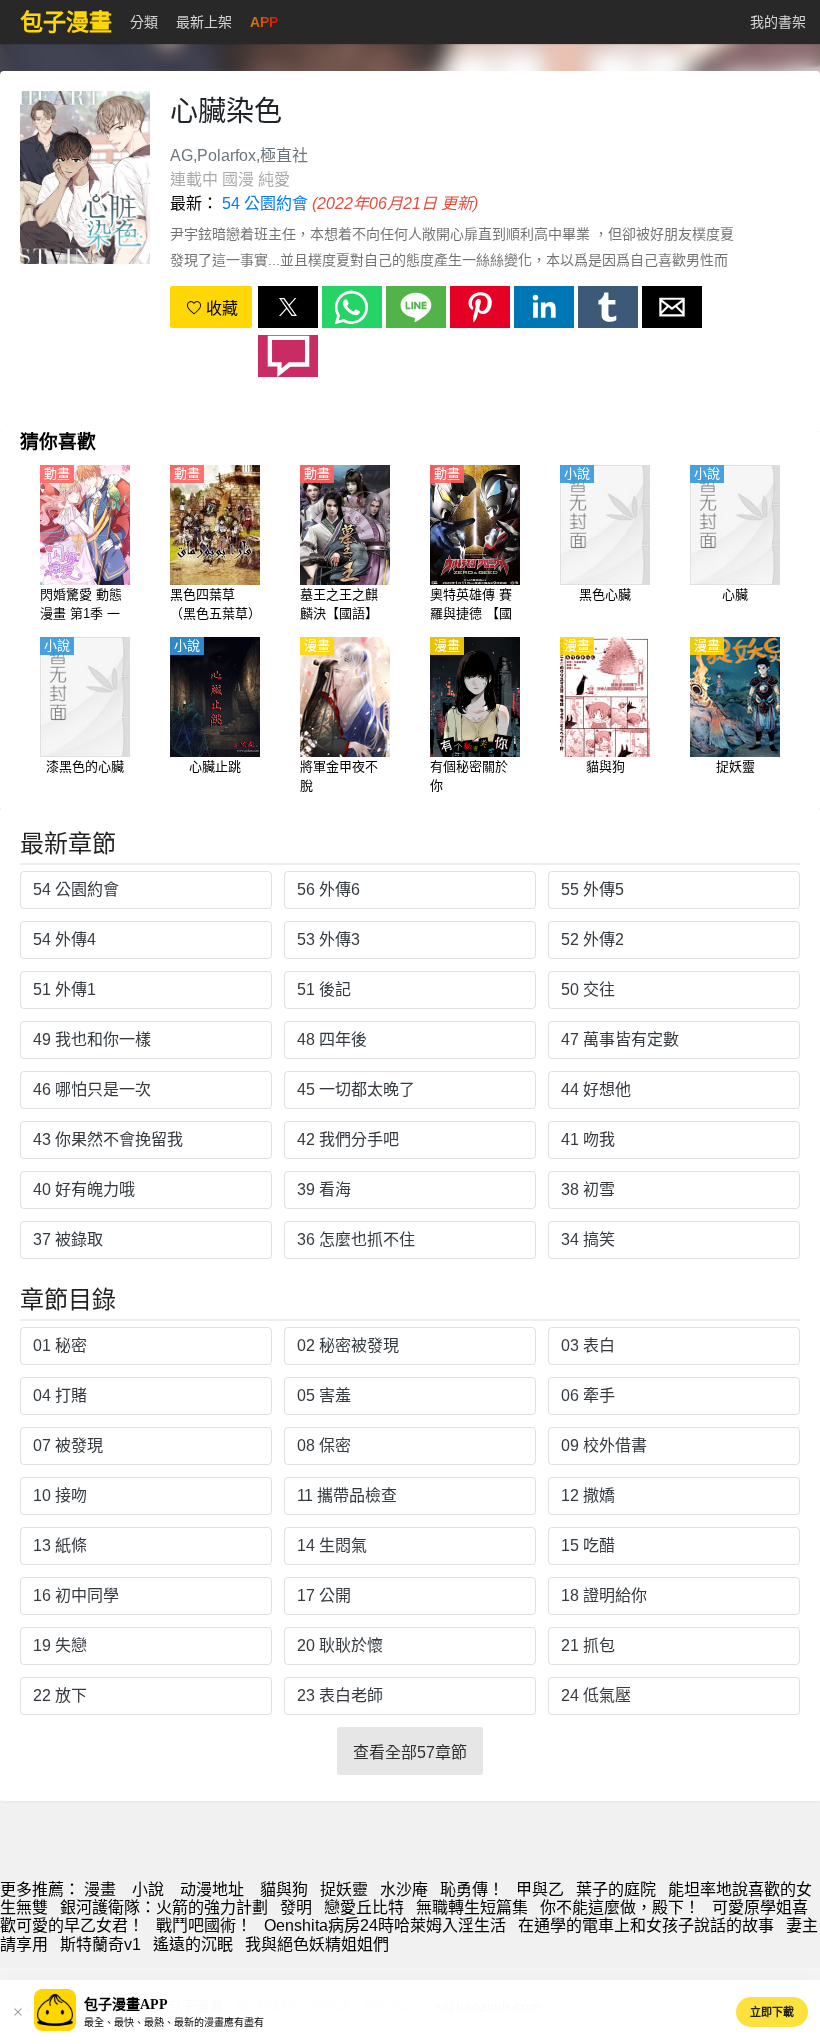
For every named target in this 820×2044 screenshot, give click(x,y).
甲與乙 (540, 1889)
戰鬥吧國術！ (204, 1925)
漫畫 (100, 1889)
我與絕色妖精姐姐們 (317, 1944)
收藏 (220, 308)
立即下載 (772, 2012)
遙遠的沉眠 (193, 1944)
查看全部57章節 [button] (410, 1752)
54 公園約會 (265, 203)
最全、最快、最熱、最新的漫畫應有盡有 (174, 2022)
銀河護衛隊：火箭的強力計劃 (164, 1907)
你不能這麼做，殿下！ (620, 1907)
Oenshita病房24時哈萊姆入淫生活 (385, 1925)
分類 (144, 22)
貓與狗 (284, 1889)
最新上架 (204, 22)
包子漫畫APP (126, 2004)
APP (264, 22)
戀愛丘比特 (364, 1907)
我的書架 (778, 22)
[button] (288, 307)
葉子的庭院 (616, 1889)
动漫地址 (212, 1889)
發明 (296, 1907)
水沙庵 (404, 1889)
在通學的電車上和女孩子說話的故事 (646, 1925)
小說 (148, 1889)
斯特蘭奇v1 (100, 1944)
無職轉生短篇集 (472, 1907)
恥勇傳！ (472, 1889)
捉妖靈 (344, 1889)
